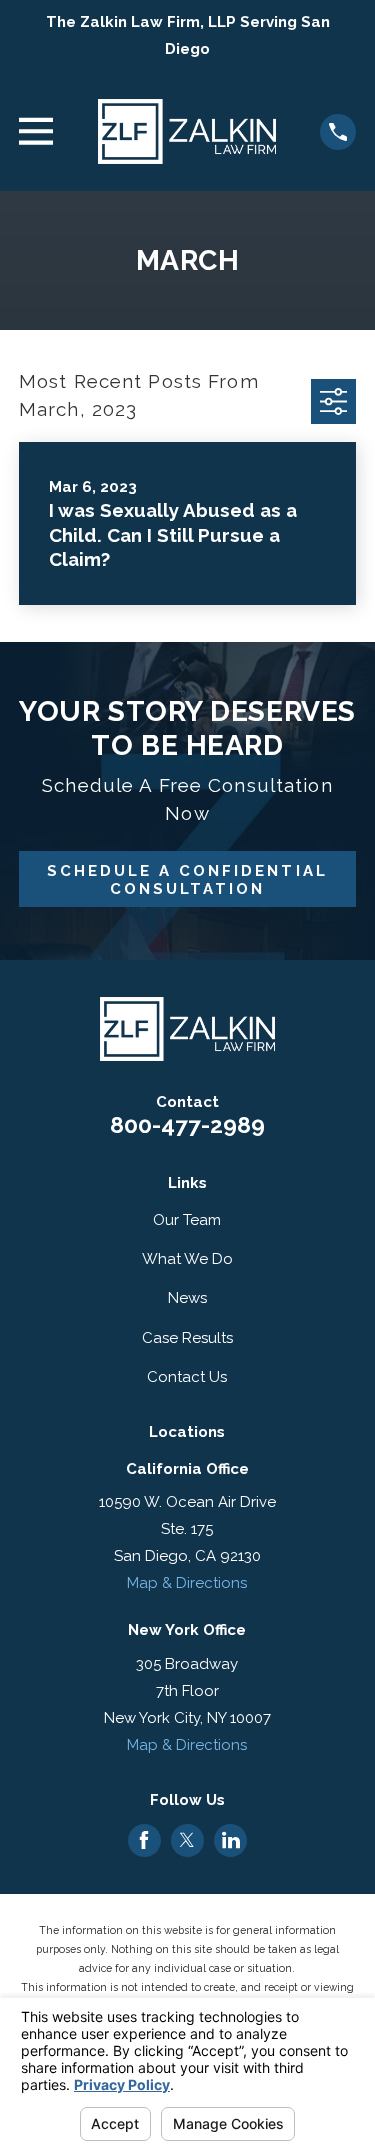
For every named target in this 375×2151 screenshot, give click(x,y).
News (187, 1298)
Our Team (187, 1220)
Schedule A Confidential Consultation (187, 880)
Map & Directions (187, 1583)
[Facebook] (144, 1840)
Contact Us (187, 1377)
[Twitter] (187, 1840)
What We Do (187, 1259)
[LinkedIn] (231, 1840)
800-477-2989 (187, 1125)
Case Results (187, 1338)
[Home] (187, 131)
